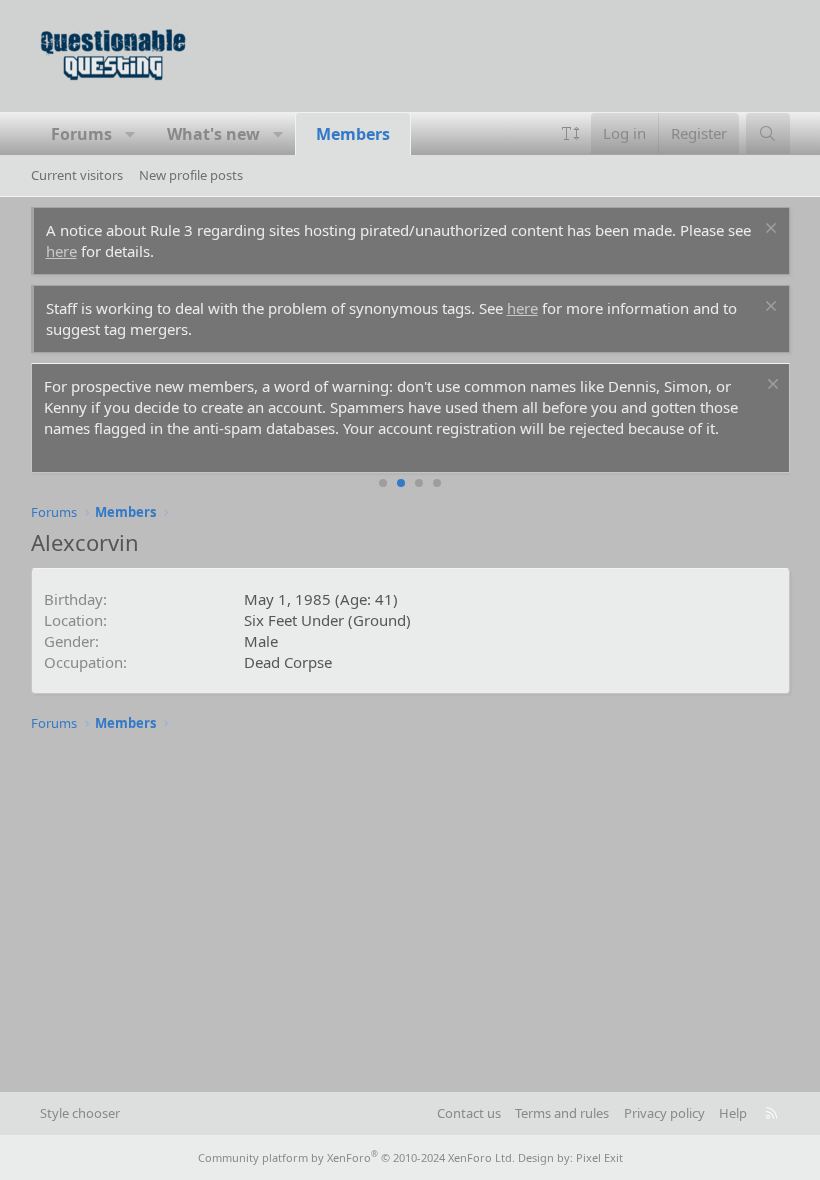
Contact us (469, 1113)
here (61, 251)
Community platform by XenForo (356, 1157)
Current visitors (77, 175)
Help (733, 1113)
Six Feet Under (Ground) (327, 620)
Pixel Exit (599, 1157)
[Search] (767, 133)
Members (353, 134)
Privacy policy (664, 1113)
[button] (130, 134)
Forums (81, 134)
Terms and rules (562, 1113)
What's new (213, 134)
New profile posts (191, 175)
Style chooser (80, 1113)
